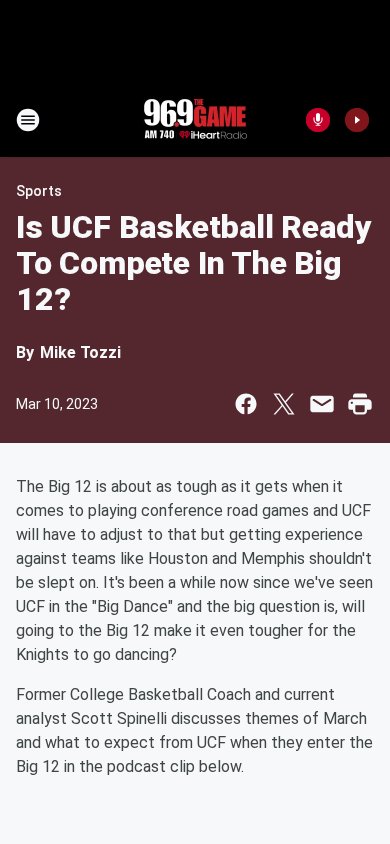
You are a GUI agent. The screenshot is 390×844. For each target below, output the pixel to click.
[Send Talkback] (318, 120)
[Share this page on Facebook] (246, 404)
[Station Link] (195, 120)
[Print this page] (360, 404)
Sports (39, 191)
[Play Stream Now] (357, 120)
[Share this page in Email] (322, 404)
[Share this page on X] (284, 404)
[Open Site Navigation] (28, 120)
